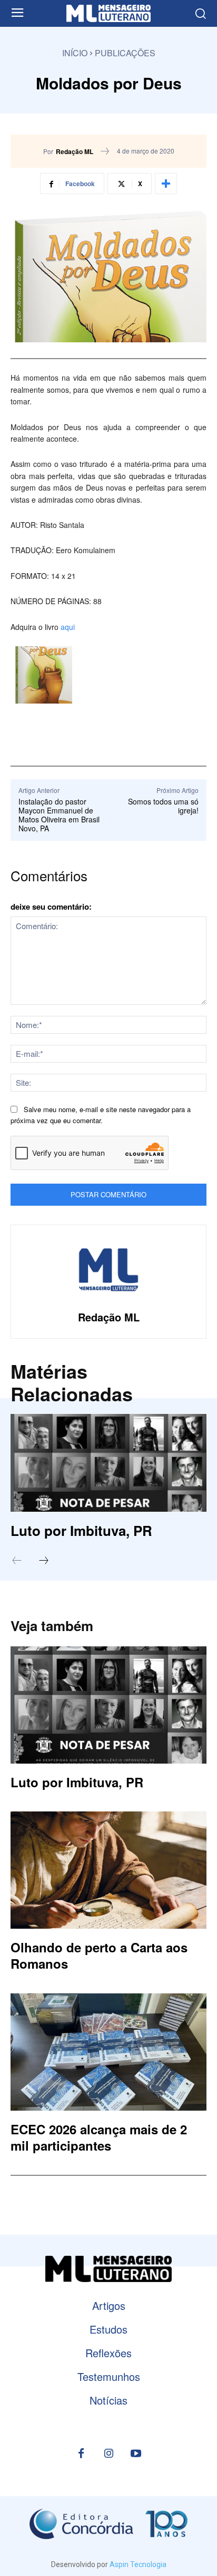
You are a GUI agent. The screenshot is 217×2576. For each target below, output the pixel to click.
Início (75, 53)
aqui (68, 627)
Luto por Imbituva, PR (81, 1530)
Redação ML (75, 151)
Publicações (125, 53)
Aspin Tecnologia (138, 2564)
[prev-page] (22, 1561)
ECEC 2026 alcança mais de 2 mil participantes (99, 2137)
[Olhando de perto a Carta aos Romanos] (108, 1870)
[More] (166, 184)
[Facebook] (81, 2454)
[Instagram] (108, 2454)
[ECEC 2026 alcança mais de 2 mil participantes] (108, 2052)
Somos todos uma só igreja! (163, 806)
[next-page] (49, 1561)
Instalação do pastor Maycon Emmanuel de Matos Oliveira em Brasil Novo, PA (59, 814)
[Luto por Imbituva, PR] (108, 1463)
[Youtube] (136, 2454)
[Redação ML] (108, 1270)
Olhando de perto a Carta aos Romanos (99, 1955)
